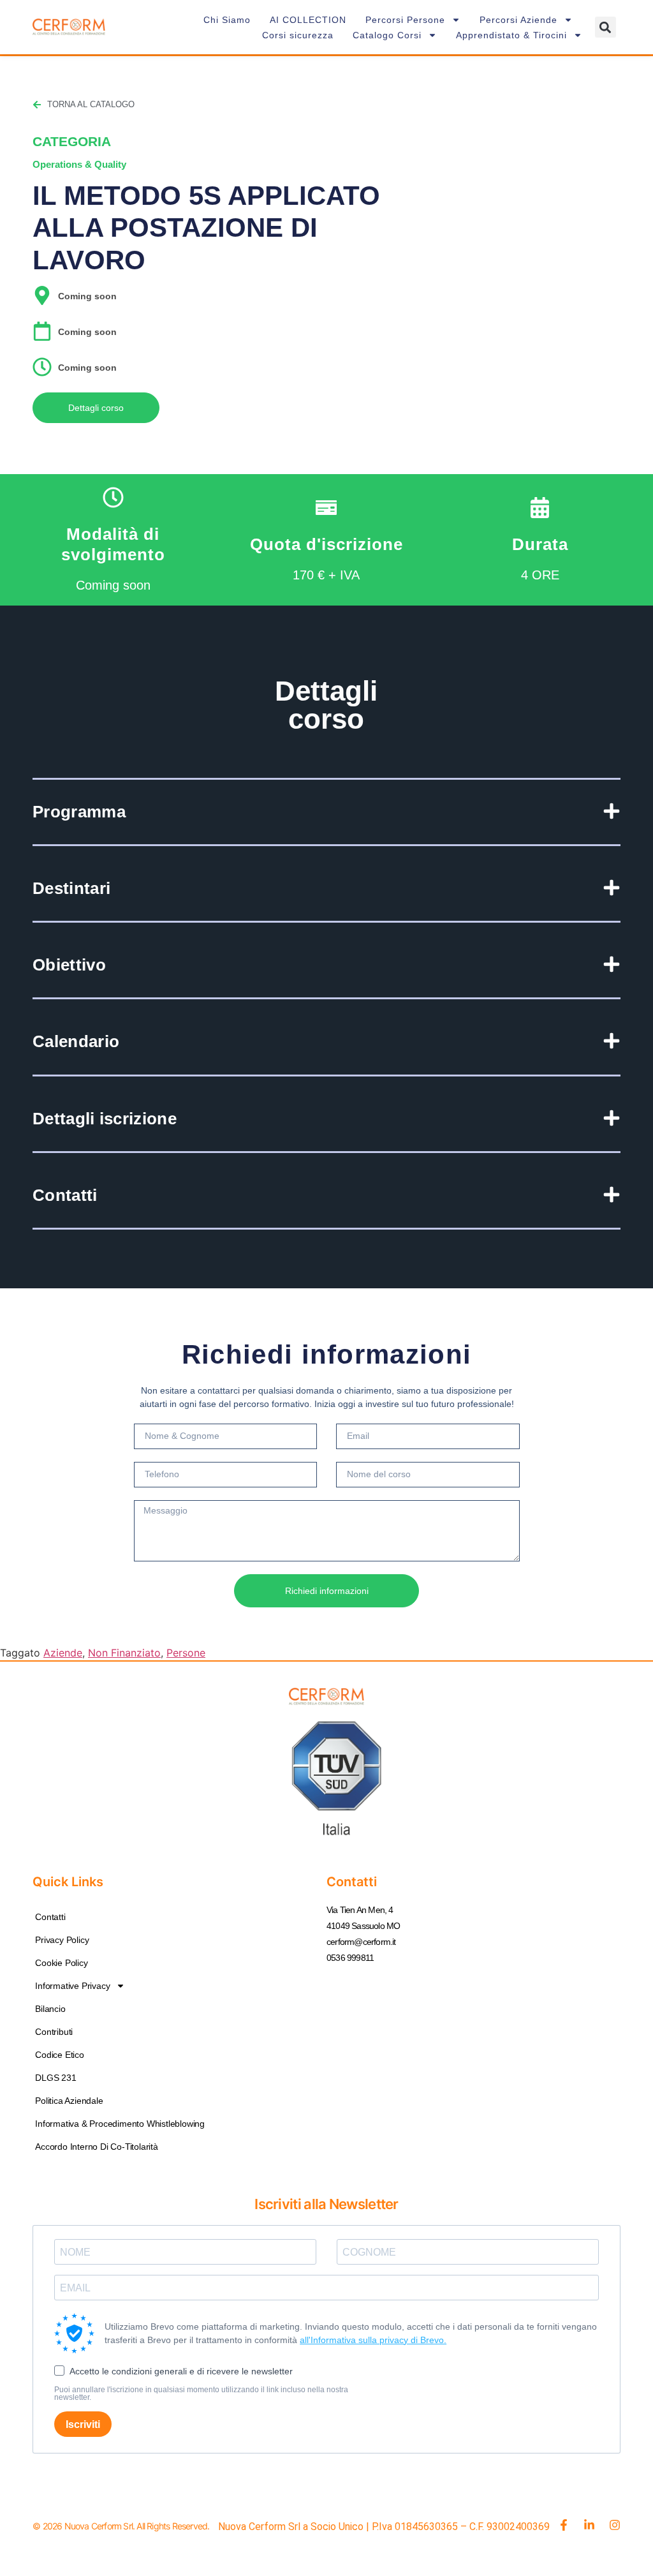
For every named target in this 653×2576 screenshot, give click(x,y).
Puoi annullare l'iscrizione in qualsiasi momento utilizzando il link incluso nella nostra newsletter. (201, 2394)
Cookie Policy (61, 1963)
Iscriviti (83, 2424)
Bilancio (50, 2009)
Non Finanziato (124, 1653)
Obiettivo (69, 965)
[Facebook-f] (564, 2525)
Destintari (71, 888)
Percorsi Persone (405, 20)
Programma (79, 812)
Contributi (54, 2032)
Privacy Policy (62, 1940)
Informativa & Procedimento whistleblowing (120, 2124)
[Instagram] (615, 2525)
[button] (605, 27)
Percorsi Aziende (518, 20)
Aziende (63, 1653)
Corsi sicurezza (298, 35)
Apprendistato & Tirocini (511, 35)
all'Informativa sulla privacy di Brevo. (373, 2340)
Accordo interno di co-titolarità (97, 2147)
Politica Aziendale (69, 2101)
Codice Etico (60, 2055)
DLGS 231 (55, 2078)
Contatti (65, 1195)
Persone (186, 1653)
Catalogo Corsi (387, 35)
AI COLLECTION (308, 20)
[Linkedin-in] (589, 2525)
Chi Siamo (227, 20)
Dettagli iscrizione (105, 1119)
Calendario (76, 1041)
